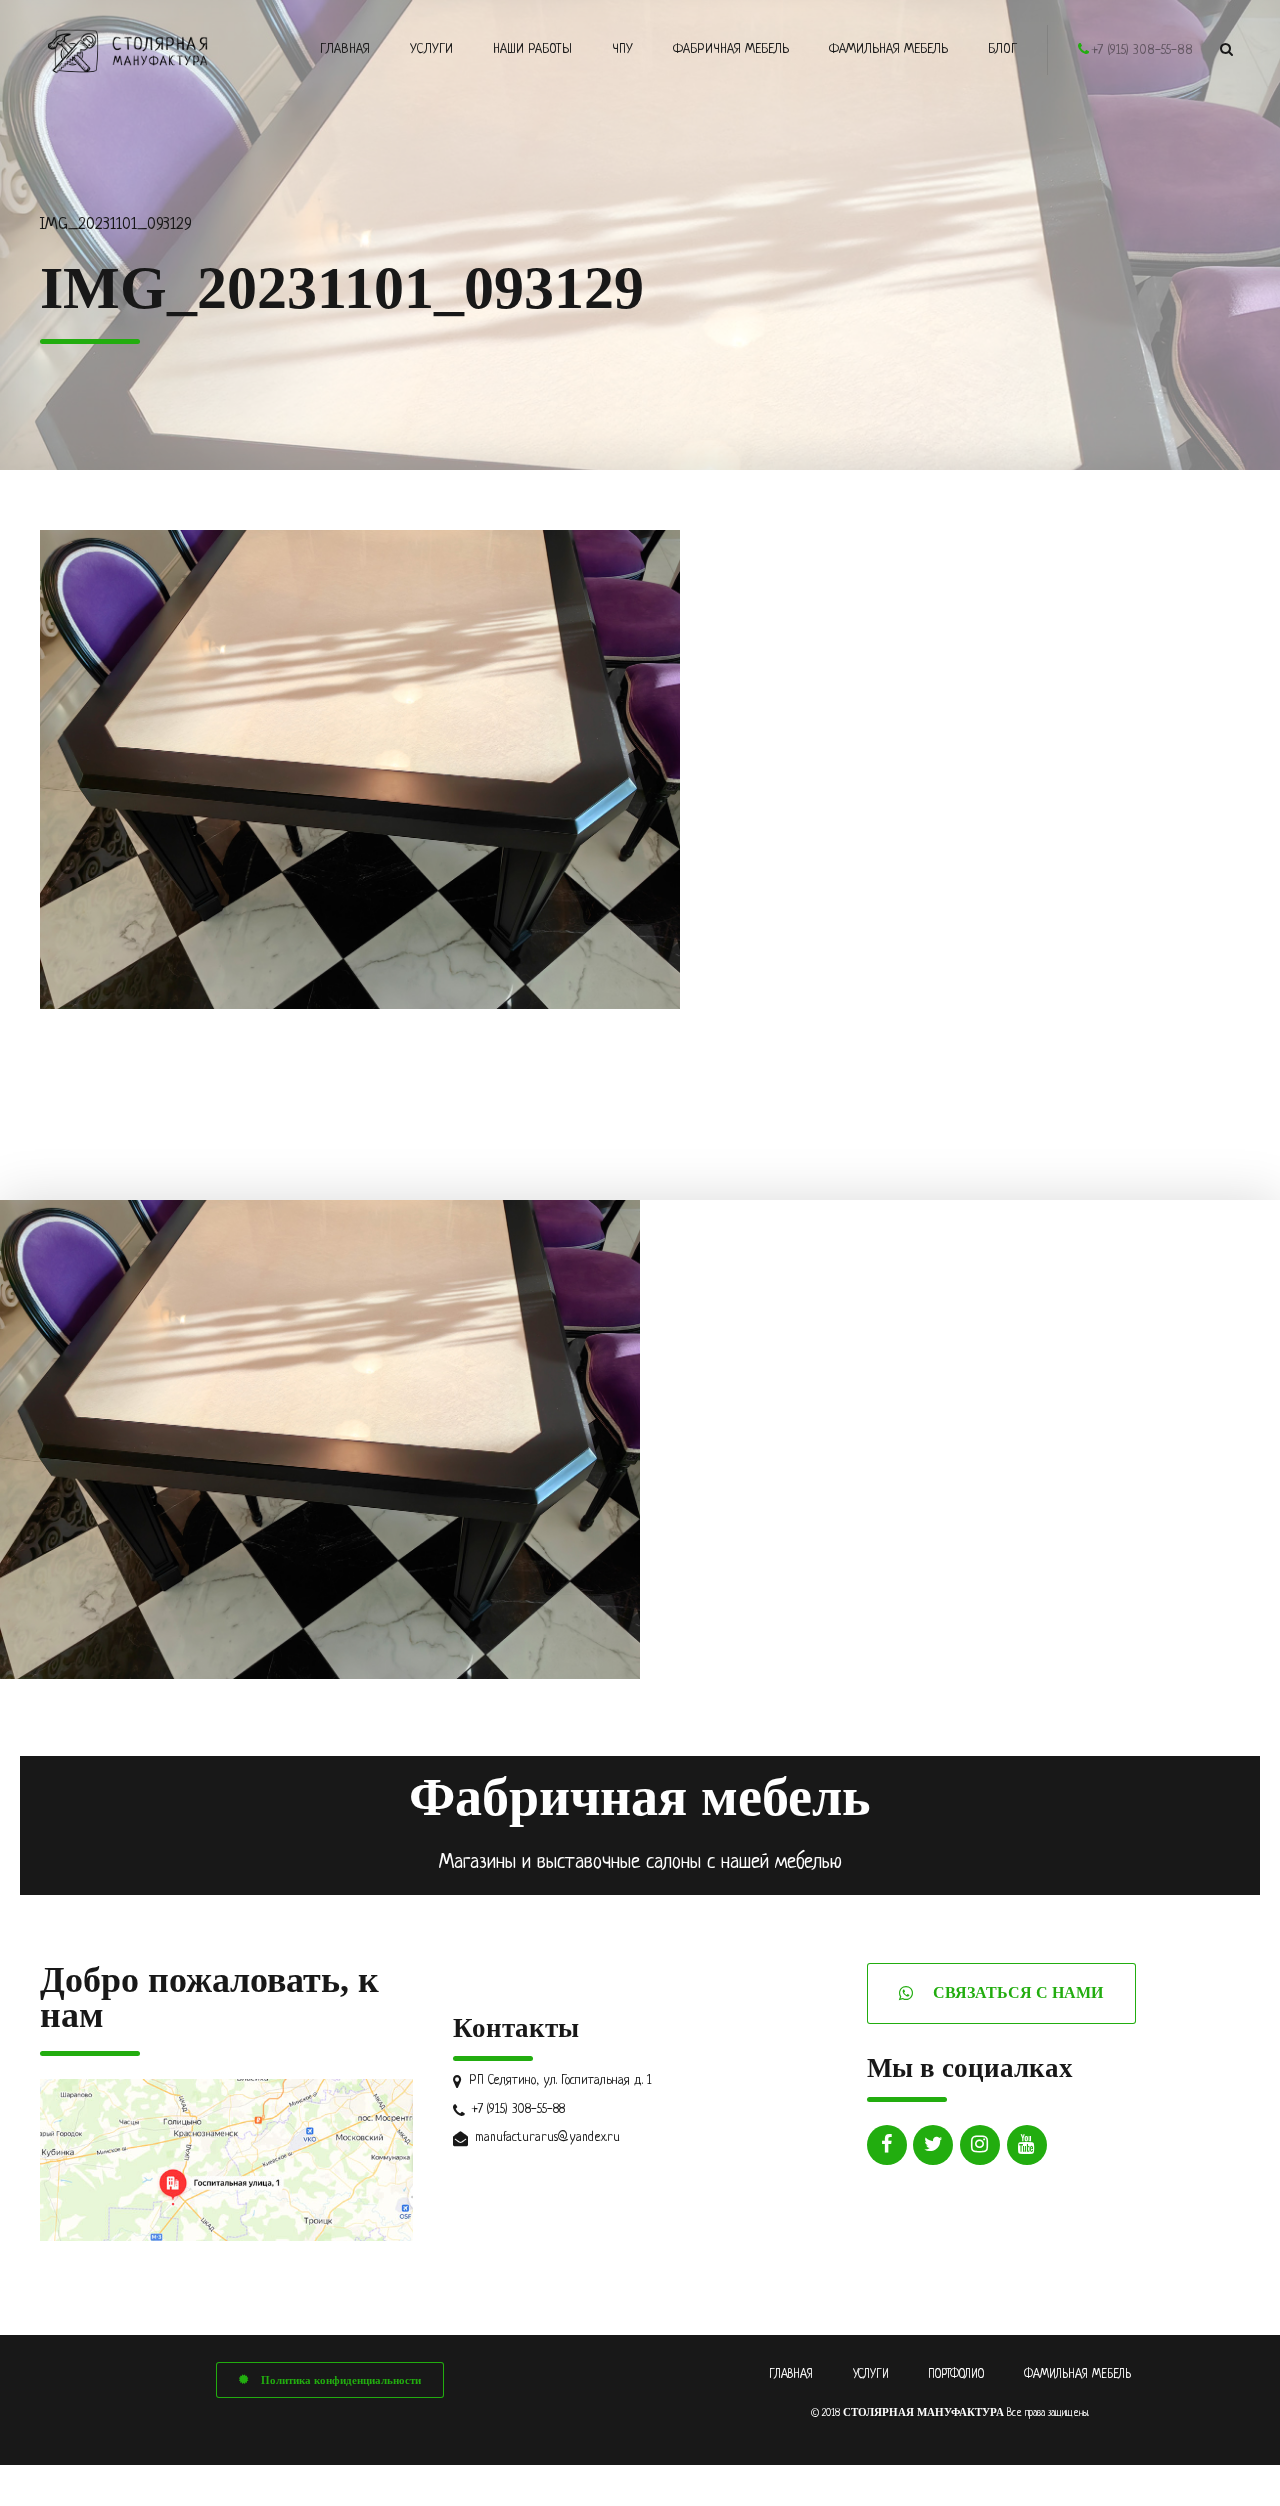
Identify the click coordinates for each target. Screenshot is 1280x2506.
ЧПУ (622, 49)
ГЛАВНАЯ (791, 2375)
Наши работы (532, 49)
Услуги (431, 49)
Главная (345, 49)
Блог (1002, 49)
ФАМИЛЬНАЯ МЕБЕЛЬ (1077, 2375)
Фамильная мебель (888, 49)
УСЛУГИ (871, 2375)
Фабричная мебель (731, 49)
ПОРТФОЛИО (956, 2375)
